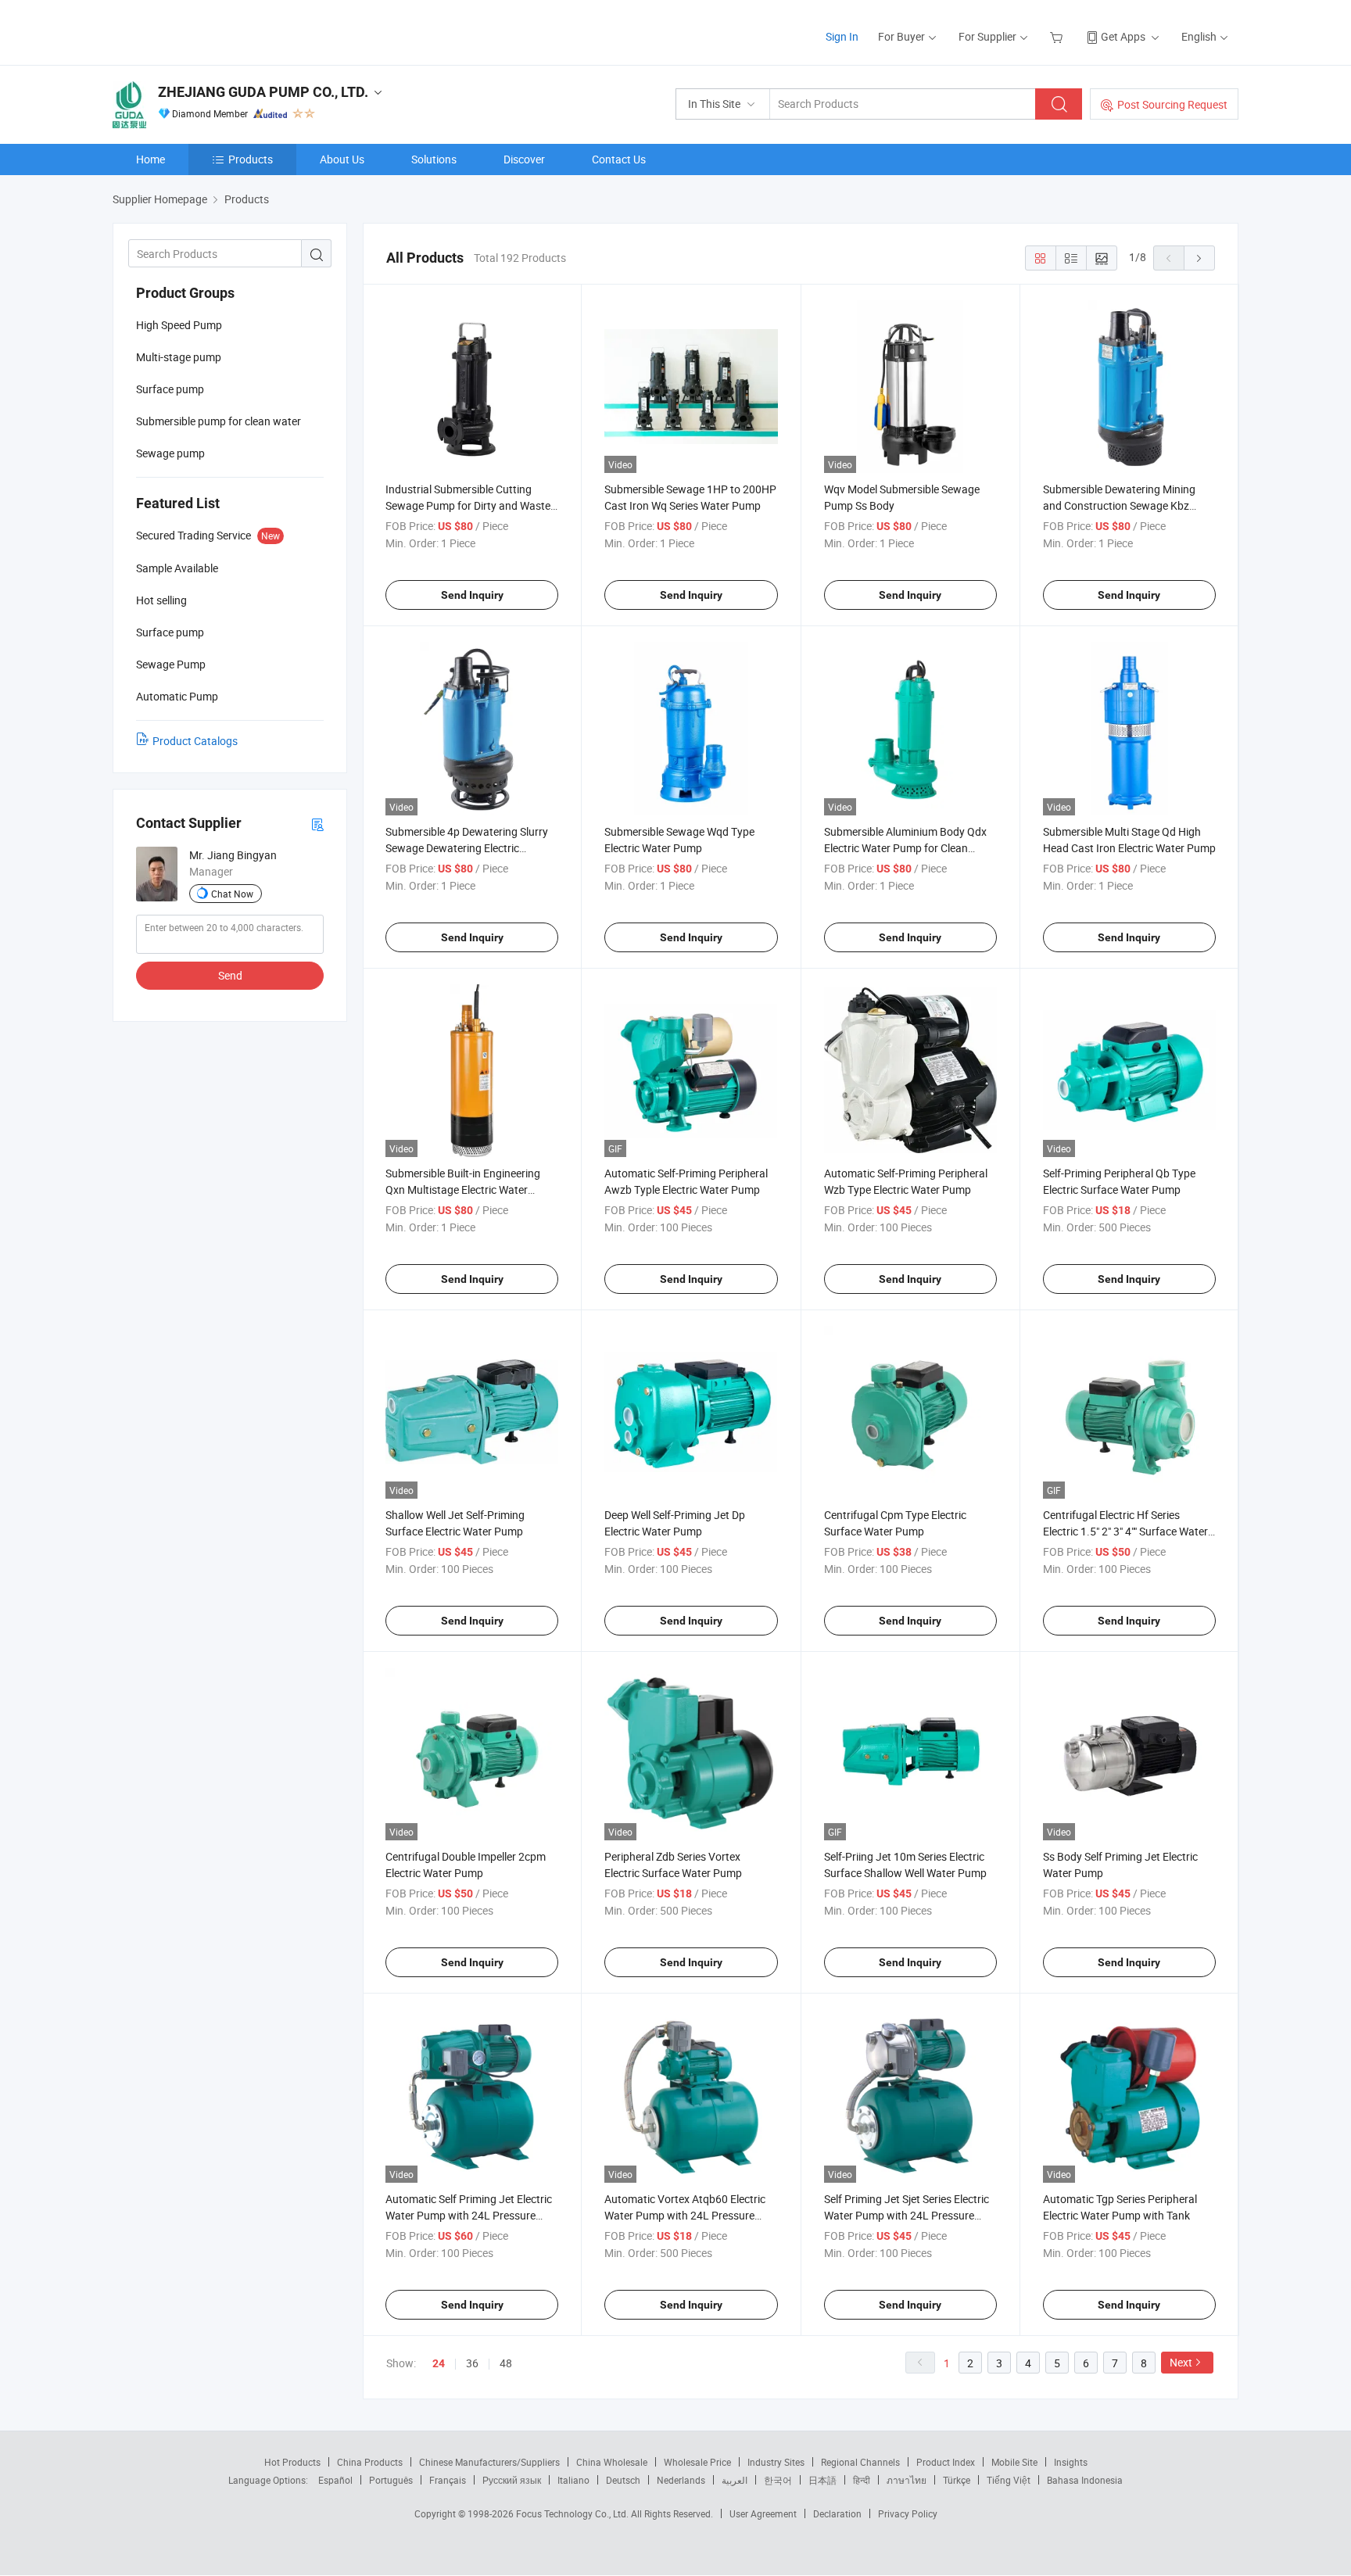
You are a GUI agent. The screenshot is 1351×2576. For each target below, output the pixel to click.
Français (448, 2480)
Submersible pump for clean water (219, 421)
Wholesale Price (697, 2462)
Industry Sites (776, 2462)
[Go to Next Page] (1199, 258)
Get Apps (1123, 36)
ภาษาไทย (907, 2480)
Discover (524, 159)
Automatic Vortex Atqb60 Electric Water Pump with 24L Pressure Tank (685, 2215)
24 (439, 2363)
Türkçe (957, 2480)
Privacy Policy (908, 2513)
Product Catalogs (195, 741)
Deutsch (623, 2480)
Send (230, 975)
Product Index (946, 2462)
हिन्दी (862, 2480)
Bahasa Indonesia (1085, 2480)
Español (335, 2480)
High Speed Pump (179, 325)
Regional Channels (860, 2462)
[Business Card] (317, 824)
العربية (735, 2480)
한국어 (778, 2480)
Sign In (842, 36)
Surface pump (170, 389)
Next (1181, 2362)
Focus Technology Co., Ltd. (573, 2513)
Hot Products (292, 2462)
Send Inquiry (472, 595)
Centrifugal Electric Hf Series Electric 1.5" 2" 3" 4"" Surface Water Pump (1125, 1531)
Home (151, 159)
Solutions (434, 159)
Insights (1071, 2462)
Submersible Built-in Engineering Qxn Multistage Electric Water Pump (463, 1189)
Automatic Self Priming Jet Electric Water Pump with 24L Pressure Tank (469, 2215)
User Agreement (763, 2513)
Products (251, 159)
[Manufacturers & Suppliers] (213, 31)
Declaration (837, 2513)
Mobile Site (1014, 2462)
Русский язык (512, 2480)
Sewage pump (170, 453)
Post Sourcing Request (1172, 104)
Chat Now (232, 894)
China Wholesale (612, 2462)
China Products (370, 2462)
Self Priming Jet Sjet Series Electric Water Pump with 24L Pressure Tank (907, 2215)
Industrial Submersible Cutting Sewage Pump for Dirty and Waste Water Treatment (468, 505)
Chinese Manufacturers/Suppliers (489, 2462)
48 (506, 2363)
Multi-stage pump (179, 357)
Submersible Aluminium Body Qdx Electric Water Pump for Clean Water (905, 848)
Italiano (573, 2480)
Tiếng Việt (1009, 2480)
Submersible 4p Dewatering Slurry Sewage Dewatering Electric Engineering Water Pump (467, 848)
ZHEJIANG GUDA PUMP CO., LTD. (263, 92)
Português (391, 2480)
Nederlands (681, 2480)
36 (472, 2363)
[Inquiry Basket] (1058, 36)
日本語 (822, 2480)
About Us (342, 159)
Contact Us (619, 159)
